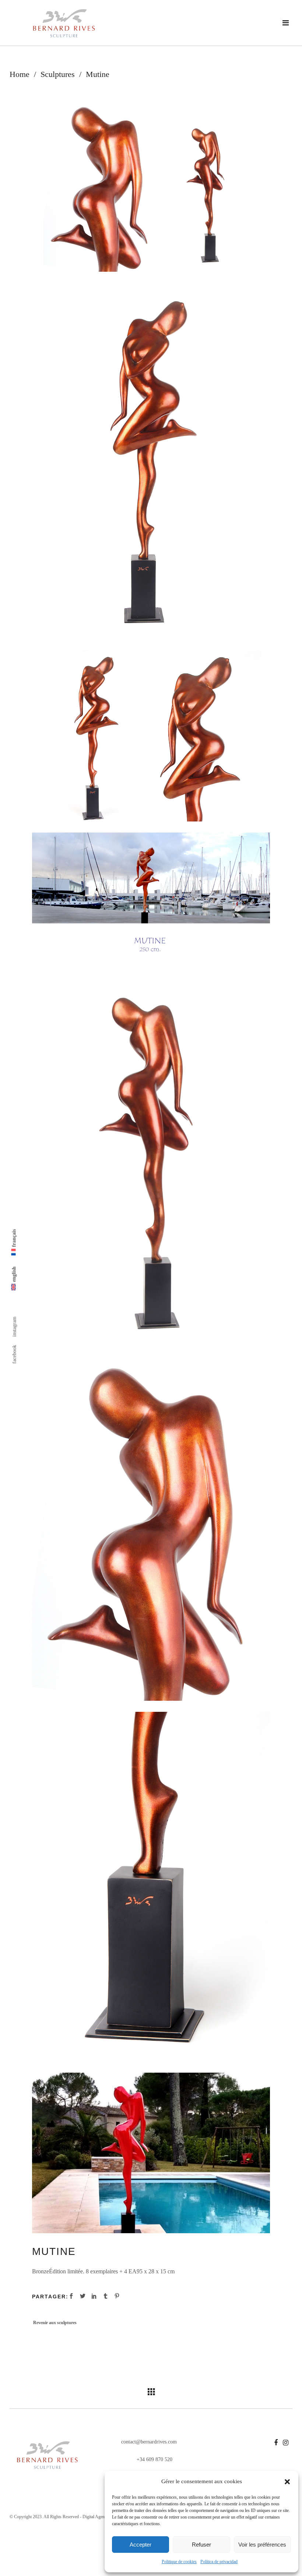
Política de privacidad (219, 2562)
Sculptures (58, 74)
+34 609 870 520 (154, 2459)
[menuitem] (14, 1279)
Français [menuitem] (14, 1238)
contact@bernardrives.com (148, 2442)
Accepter (141, 2545)
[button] (287, 2482)
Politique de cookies (179, 2562)
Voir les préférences (262, 2545)
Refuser (201, 2545)
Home (20, 74)
